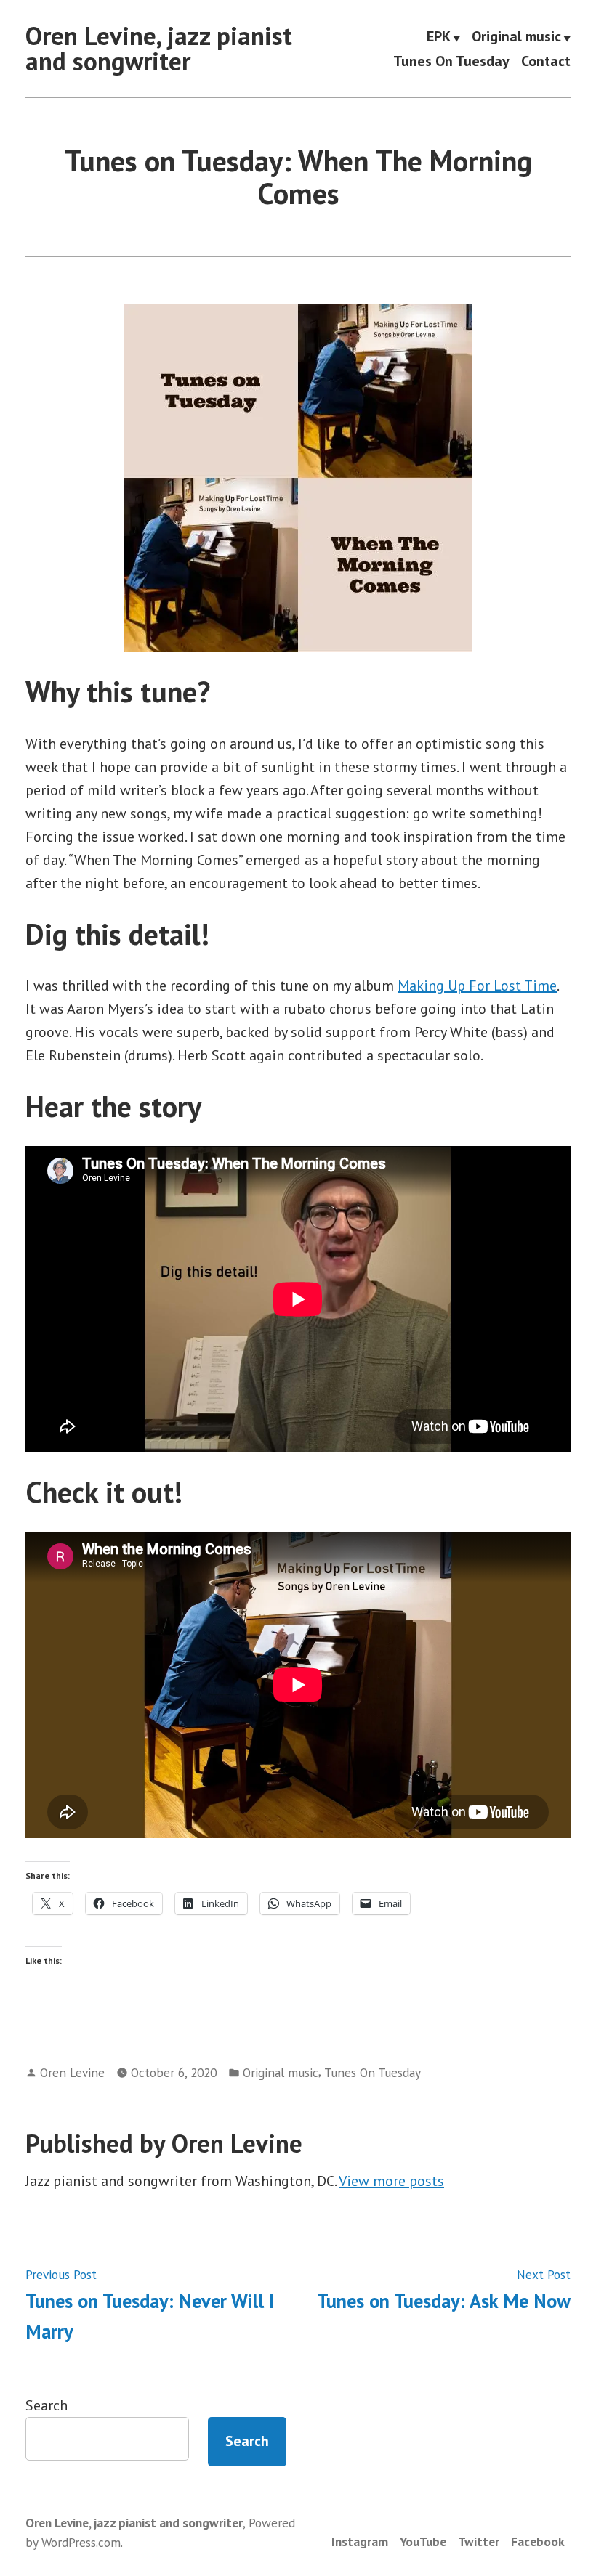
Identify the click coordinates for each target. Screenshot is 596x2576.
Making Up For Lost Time (477, 986)
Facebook (538, 2542)
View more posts (391, 2181)
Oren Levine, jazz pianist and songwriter (159, 48)
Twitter (479, 2542)
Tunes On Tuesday (451, 61)
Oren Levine (72, 2072)
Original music (516, 38)
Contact (546, 61)
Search (47, 2405)
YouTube (423, 2542)
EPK (439, 38)
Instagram (360, 2542)
